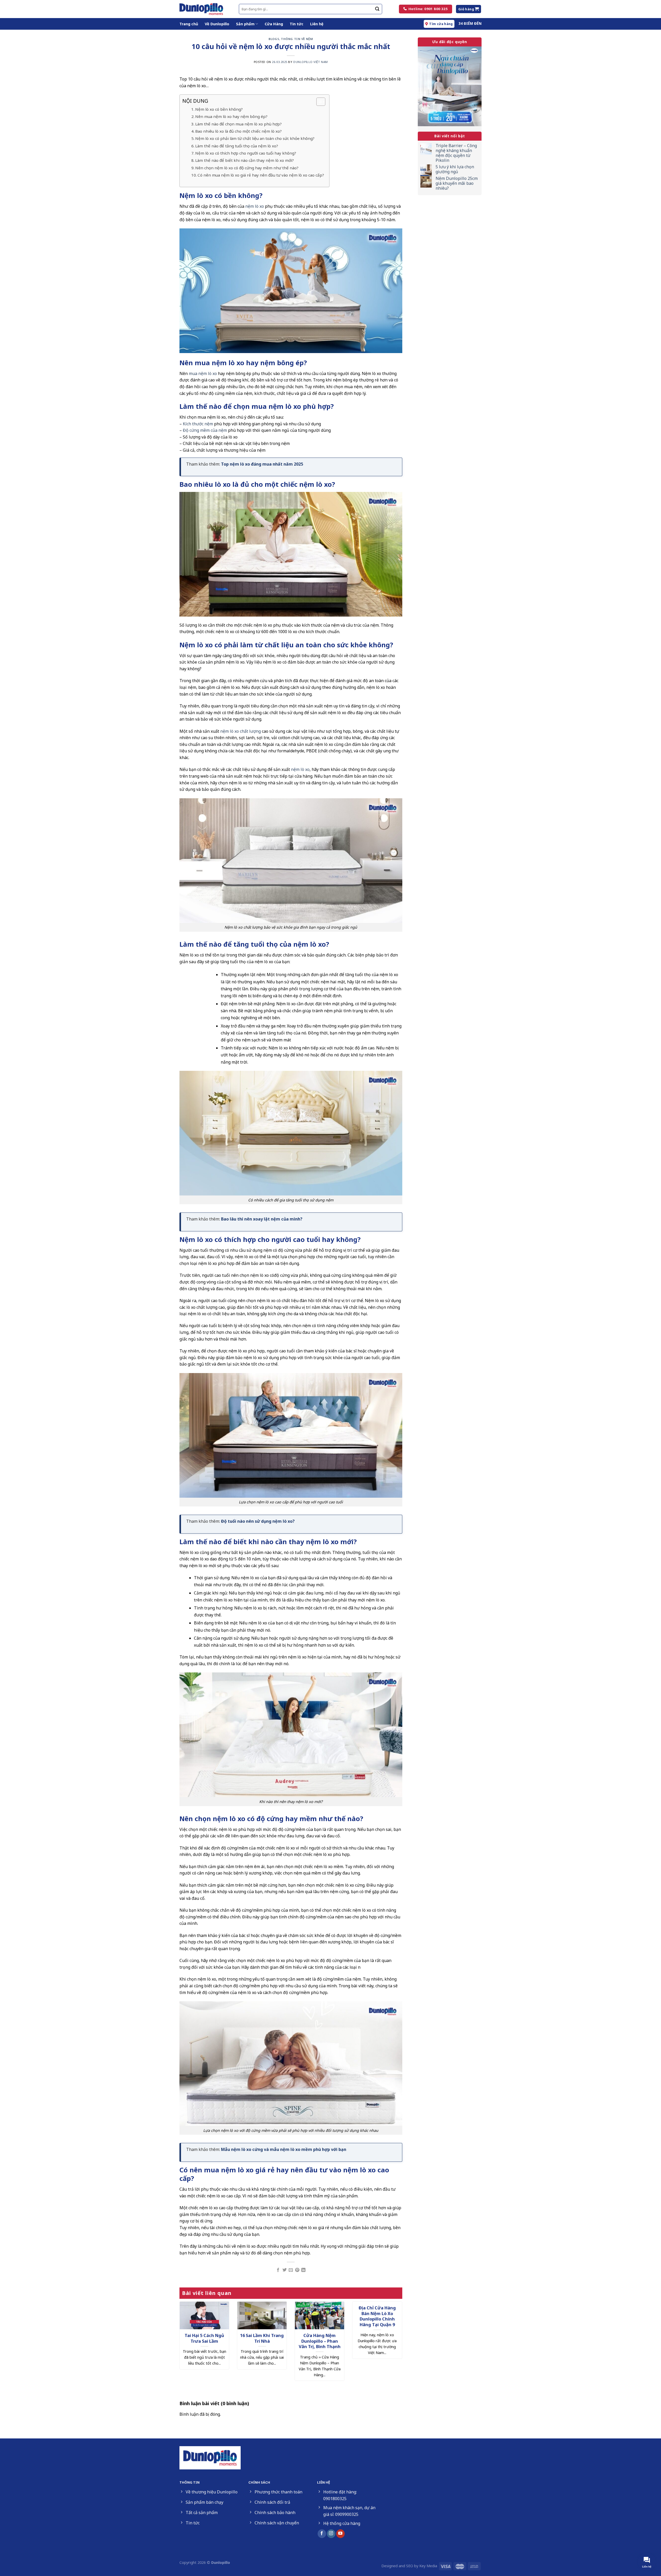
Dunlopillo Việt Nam (311, 62)
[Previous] (187, 2339)
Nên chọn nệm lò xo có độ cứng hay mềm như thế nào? (247, 168)
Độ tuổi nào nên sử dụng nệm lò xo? (258, 1521)
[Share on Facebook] (278, 2270)
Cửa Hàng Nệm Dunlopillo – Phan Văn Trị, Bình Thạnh (320, 2341)
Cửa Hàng (274, 24)
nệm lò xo (255, 206)
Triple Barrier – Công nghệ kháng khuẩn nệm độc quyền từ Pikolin (456, 153)
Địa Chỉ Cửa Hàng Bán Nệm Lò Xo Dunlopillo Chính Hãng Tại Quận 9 (377, 2316)
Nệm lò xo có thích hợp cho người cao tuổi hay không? (246, 153)
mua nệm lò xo (203, 373)
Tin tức (297, 24)
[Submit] (377, 9)
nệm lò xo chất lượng (241, 731)
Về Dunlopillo (217, 24)
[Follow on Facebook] (322, 2534)
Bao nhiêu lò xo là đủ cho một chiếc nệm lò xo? (238, 131)
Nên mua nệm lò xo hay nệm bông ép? (231, 116)
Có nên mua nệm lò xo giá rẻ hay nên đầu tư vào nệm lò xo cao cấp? (261, 175)
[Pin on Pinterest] (297, 2270)
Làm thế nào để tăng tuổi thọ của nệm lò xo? (237, 146)
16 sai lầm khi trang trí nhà (262, 2338)
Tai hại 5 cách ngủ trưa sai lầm (204, 2338)
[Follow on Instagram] (331, 2534)
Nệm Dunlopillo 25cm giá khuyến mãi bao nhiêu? (457, 184)
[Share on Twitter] (285, 2270)
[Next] (395, 2339)
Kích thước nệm (198, 424)
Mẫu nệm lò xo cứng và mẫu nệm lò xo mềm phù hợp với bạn (284, 2149)
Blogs (274, 39)
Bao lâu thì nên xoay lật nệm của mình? (262, 1219)
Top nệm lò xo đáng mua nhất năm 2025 (262, 464)
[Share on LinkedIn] (303, 2270)
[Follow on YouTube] (340, 2534)
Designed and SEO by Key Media (409, 2566)
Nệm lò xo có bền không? (219, 109)
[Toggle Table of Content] (318, 102)
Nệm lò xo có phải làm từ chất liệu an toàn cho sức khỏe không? (255, 138)
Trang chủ (189, 24)
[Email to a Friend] (291, 2270)
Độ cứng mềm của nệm (205, 430)
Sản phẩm (245, 24)
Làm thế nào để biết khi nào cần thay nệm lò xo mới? (245, 160)
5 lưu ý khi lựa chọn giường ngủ (455, 169)
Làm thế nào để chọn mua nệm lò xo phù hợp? (238, 124)
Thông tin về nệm (297, 39)
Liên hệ (317, 24)
